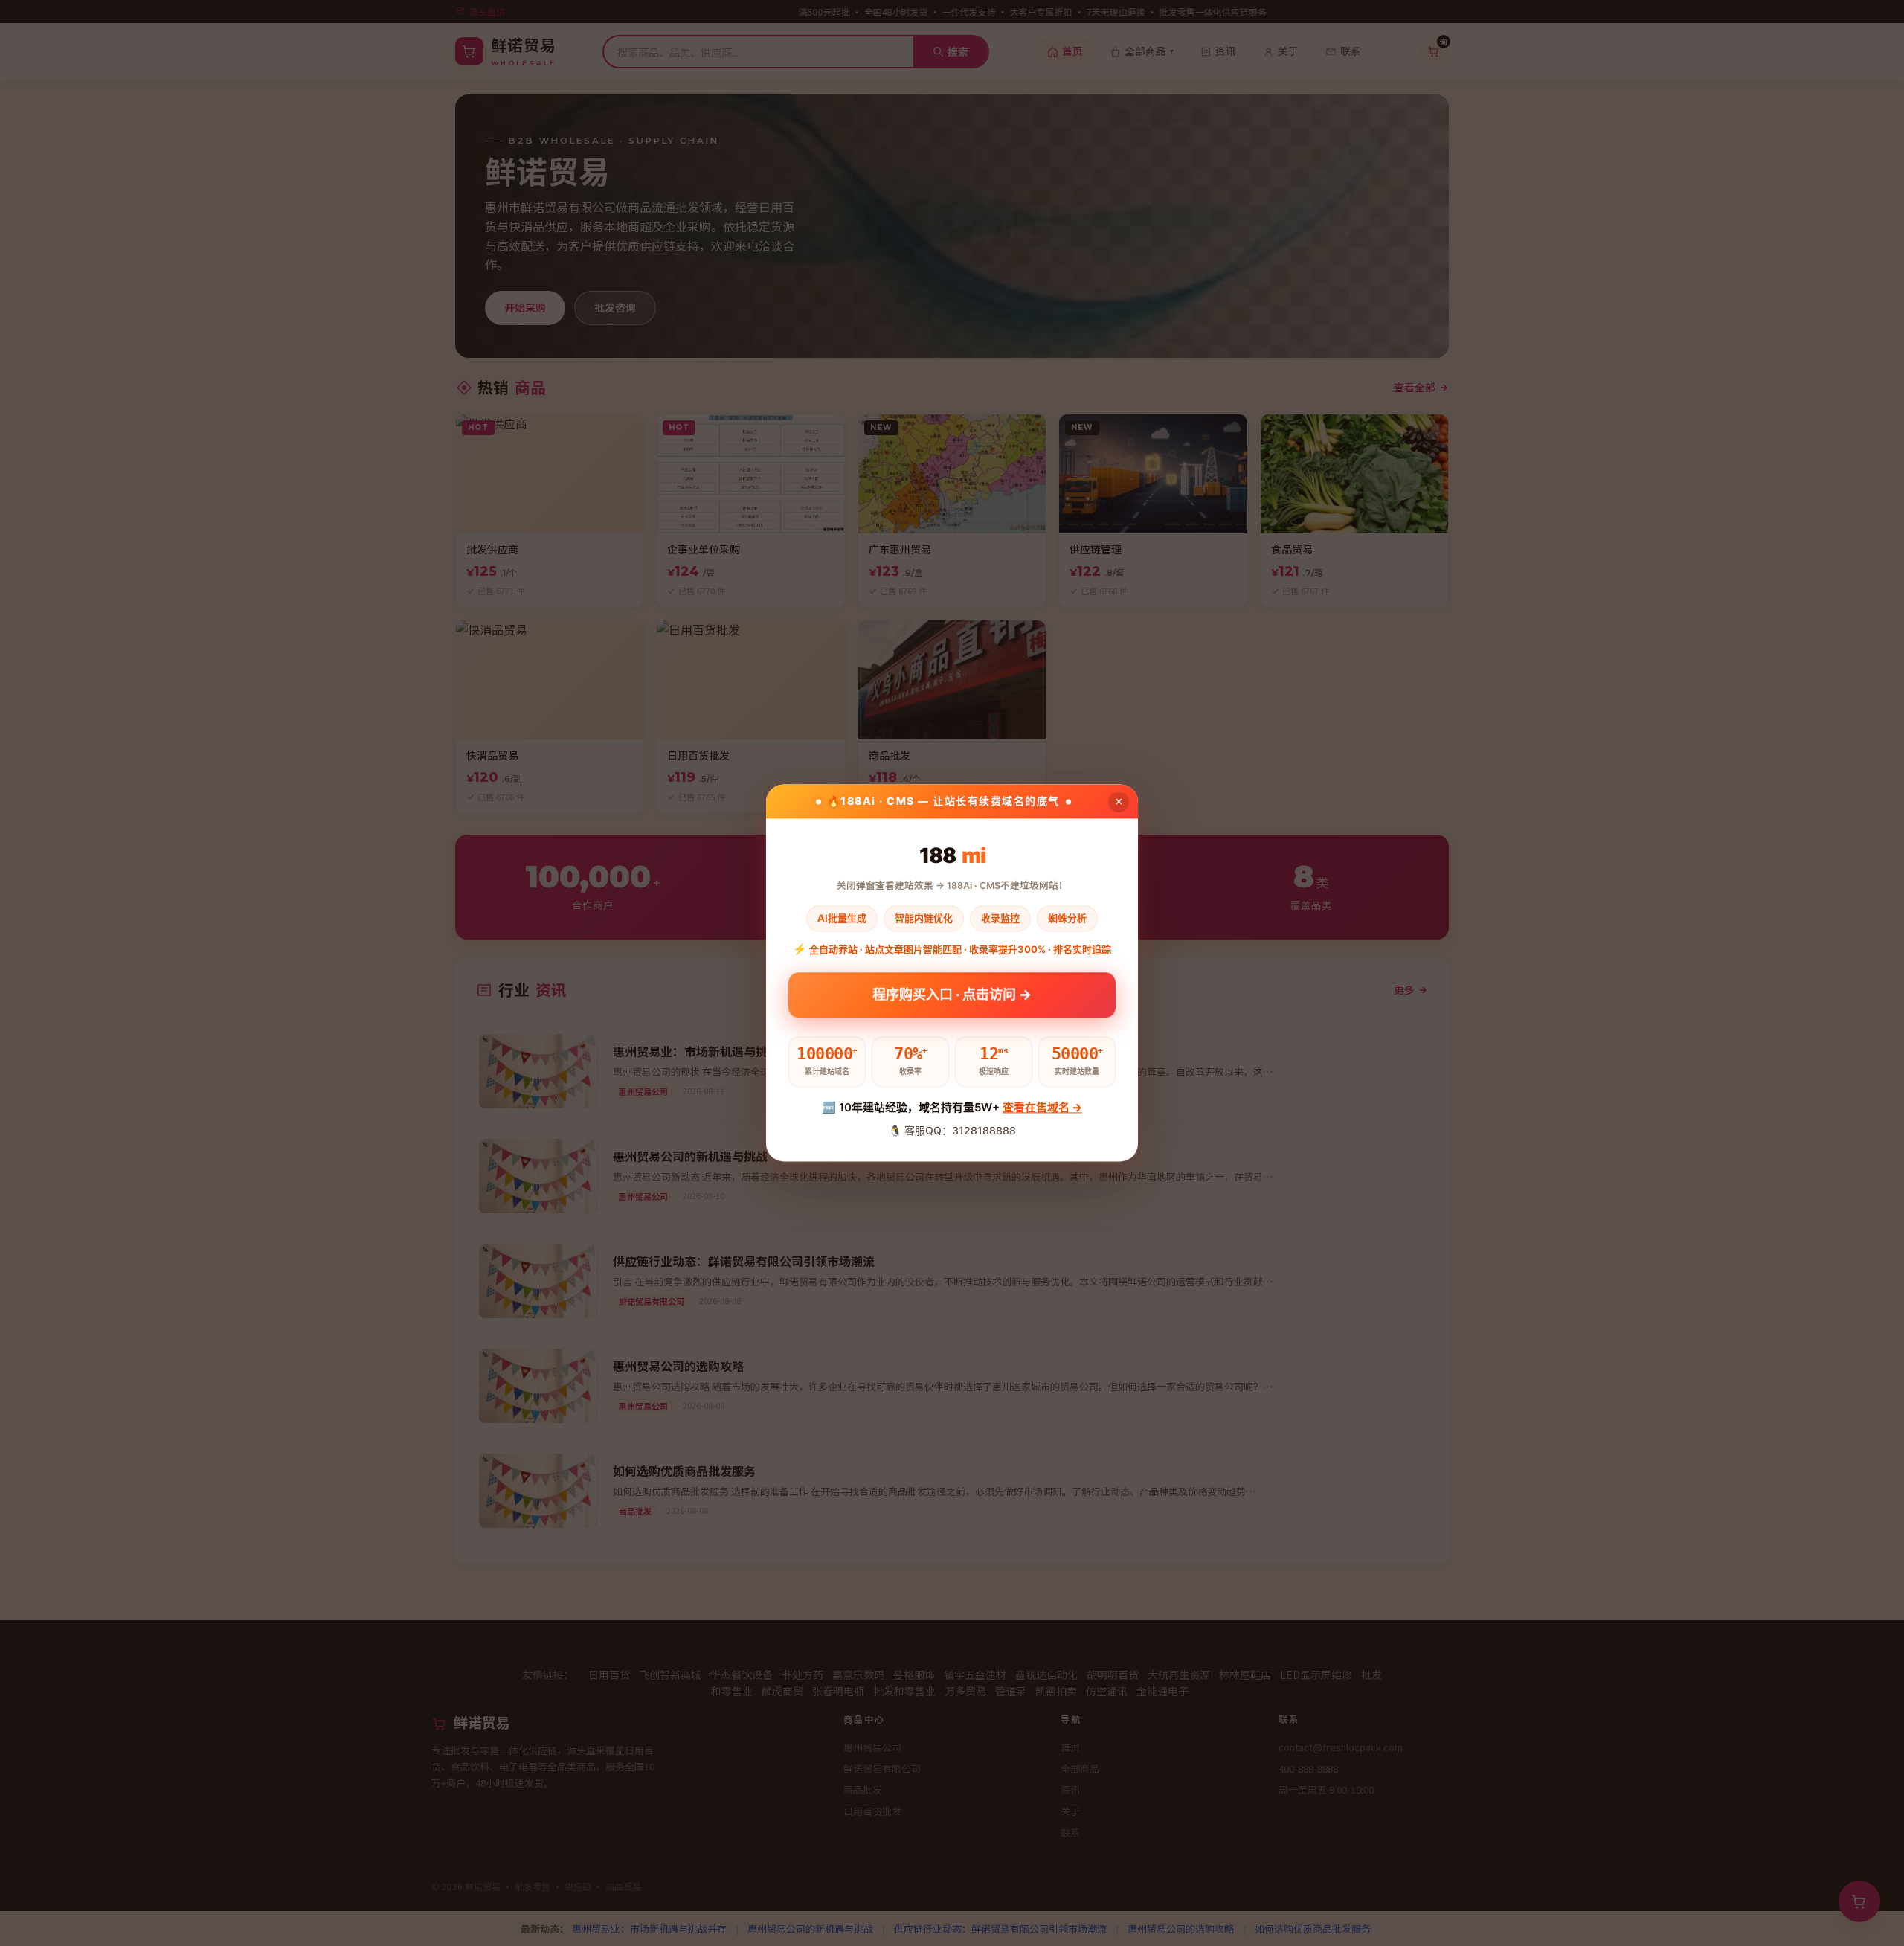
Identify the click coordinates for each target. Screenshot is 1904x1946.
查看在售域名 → (1042, 1107)
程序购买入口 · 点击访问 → (952, 999)
